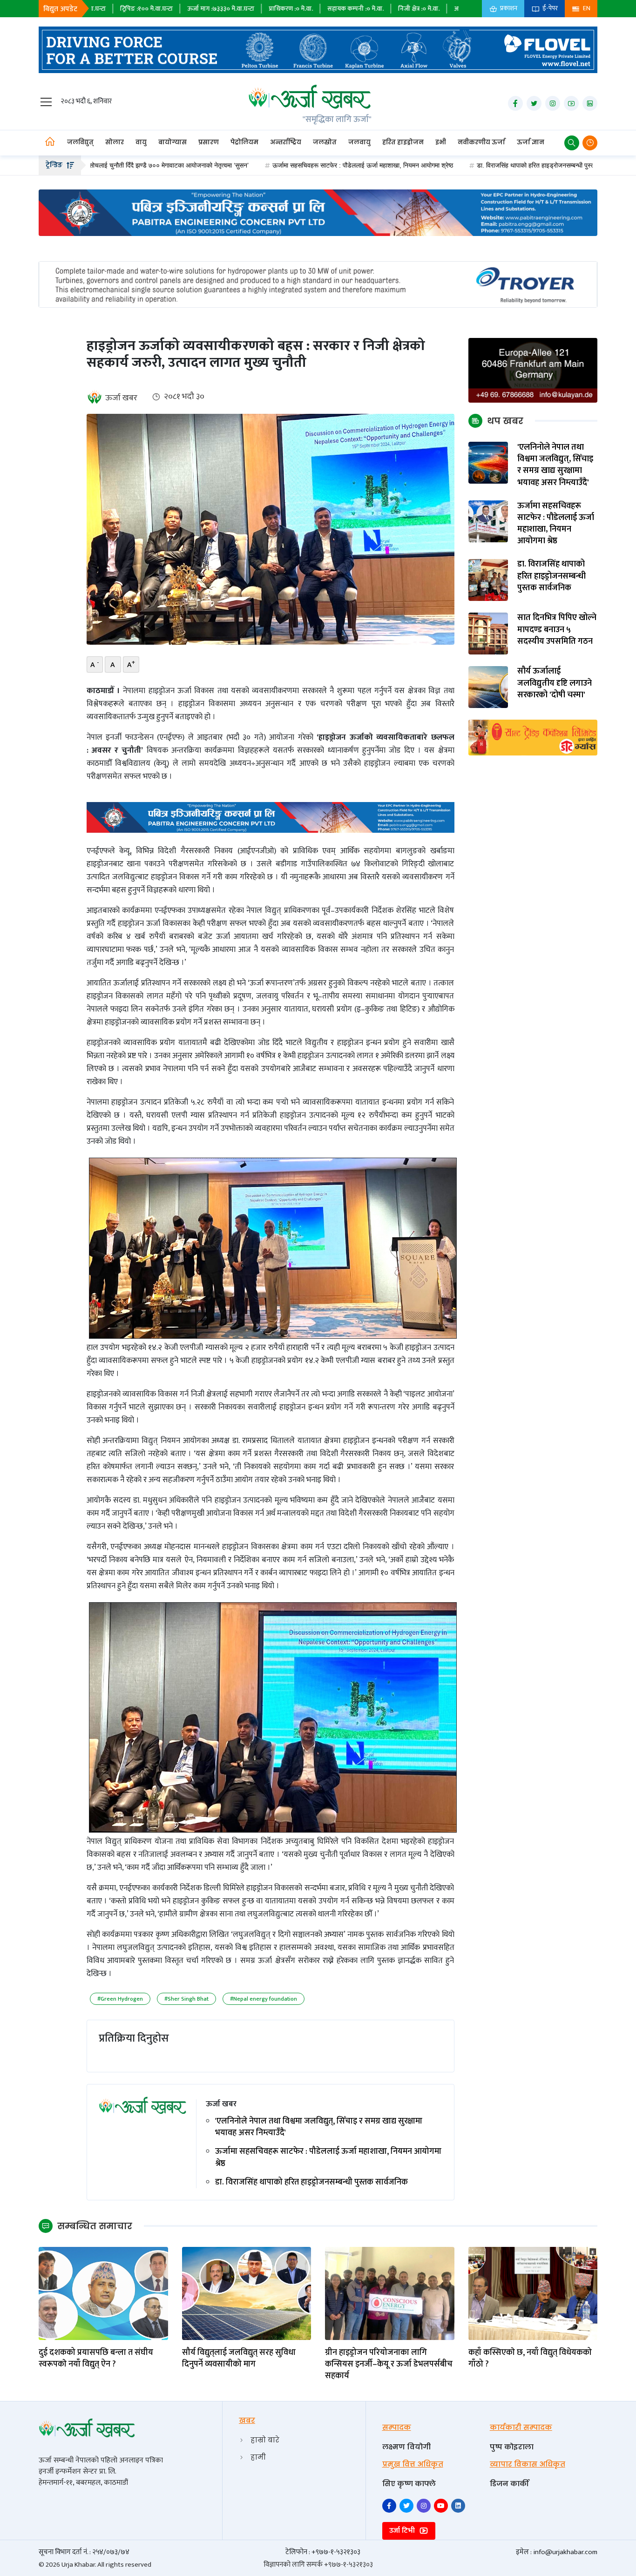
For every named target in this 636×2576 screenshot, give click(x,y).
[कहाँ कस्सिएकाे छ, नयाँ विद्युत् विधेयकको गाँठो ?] (533, 2293)
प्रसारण (209, 142)
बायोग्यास (173, 142)
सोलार (115, 142)
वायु (141, 142)
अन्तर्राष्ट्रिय (286, 142)
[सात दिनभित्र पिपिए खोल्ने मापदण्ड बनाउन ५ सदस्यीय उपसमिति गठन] (488, 633)
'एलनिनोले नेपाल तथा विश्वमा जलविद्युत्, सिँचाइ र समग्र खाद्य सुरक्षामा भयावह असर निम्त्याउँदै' (319, 2127)
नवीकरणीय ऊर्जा (481, 142)
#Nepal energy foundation (264, 1999)
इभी (441, 142)
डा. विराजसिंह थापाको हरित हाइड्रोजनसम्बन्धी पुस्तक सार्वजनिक (453, 165)
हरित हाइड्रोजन (403, 142)
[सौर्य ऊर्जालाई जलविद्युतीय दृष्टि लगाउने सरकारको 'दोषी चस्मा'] (488, 686)
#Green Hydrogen (120, 1999)
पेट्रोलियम (244, 142)
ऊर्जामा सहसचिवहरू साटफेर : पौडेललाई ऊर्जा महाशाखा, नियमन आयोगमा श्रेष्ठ (265, 165)
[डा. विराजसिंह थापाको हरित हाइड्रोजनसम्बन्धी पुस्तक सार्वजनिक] (488, 579)
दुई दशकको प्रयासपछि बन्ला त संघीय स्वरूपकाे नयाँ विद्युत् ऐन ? (96, 2359)
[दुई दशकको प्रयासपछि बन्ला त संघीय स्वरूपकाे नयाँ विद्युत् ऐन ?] (103, 2293)
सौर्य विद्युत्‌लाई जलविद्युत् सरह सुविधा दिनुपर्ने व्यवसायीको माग (239, 2359)
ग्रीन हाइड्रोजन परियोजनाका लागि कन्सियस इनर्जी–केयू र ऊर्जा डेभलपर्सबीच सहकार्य (389, 2365)
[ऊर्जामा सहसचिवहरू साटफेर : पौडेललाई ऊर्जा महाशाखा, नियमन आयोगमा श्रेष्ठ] (488, 521)
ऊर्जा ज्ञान (531, 142)
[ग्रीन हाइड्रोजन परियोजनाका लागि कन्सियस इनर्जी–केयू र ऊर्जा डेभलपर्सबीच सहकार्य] (390, 2293)
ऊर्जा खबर (121, 398)
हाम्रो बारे (265, 2440)
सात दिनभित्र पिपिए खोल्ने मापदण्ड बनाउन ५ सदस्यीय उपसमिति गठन (557, 630)
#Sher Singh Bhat (186, 1999)
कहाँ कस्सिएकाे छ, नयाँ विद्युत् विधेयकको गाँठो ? (530, 2359)
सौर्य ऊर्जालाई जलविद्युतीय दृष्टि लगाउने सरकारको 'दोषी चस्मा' (555, 684)
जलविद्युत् (80, 142)
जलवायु (359, 142)
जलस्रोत (325, 142)
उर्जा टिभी (403, 2531)
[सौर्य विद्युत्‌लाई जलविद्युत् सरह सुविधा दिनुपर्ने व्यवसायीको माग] (247, 2293)
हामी (258, 2457)
